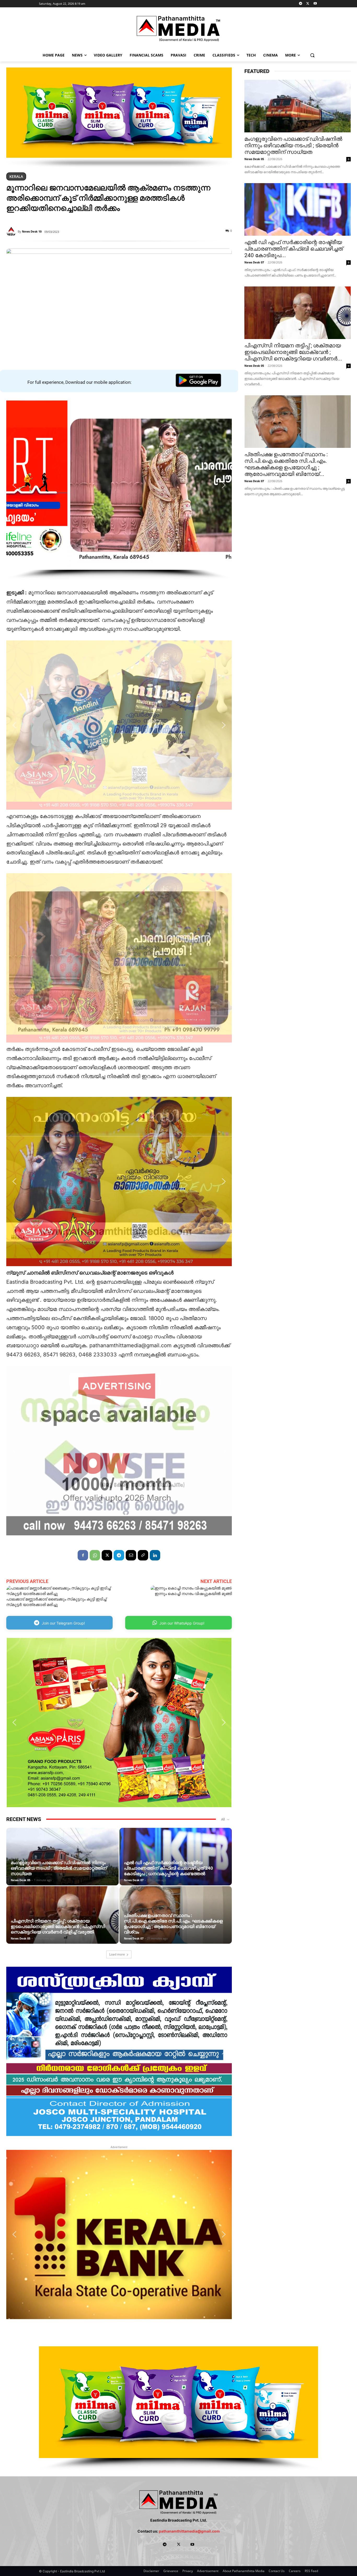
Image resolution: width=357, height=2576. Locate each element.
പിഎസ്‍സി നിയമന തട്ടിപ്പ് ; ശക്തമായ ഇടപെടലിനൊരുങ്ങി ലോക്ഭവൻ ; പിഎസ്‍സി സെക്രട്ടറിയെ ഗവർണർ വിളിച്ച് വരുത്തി (58, 1926)
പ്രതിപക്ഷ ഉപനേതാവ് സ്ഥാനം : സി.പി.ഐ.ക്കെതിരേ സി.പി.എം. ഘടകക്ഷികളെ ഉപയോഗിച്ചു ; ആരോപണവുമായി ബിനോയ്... (286, 464)
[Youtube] (315, 4)
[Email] (131, 1555)
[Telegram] (301, 4)
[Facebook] (83, 1555)
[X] (308, 4)
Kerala (16, 176)
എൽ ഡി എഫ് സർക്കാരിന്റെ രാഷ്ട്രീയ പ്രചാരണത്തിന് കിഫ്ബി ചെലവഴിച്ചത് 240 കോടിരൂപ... (294, 249)
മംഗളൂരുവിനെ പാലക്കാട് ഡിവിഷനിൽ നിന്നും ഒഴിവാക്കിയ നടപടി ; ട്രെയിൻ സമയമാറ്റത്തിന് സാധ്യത (59, 1868)
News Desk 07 (134, 1880)
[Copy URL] (143, 1555)
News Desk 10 (32, 231)
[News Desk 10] (12, 232)
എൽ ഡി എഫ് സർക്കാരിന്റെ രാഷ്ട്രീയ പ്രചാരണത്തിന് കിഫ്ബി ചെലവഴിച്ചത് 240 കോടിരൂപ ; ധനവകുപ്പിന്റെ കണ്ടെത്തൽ (168, 1868)
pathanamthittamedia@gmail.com (189, 2531)
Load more (117, 1954)
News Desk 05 (21, 1880)
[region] (119, 118)
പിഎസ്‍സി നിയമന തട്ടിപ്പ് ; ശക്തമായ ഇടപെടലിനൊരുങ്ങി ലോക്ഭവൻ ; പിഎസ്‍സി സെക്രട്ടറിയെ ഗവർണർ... (293, 352)
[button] (312, 55)
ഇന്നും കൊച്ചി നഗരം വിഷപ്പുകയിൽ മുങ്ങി (193, 1594)
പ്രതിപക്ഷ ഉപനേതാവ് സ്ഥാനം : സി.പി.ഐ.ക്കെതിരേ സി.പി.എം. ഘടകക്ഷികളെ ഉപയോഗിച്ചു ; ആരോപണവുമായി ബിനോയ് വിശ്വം (173, 1924)
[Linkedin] (155, 1555)
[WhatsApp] (95, 1555)
